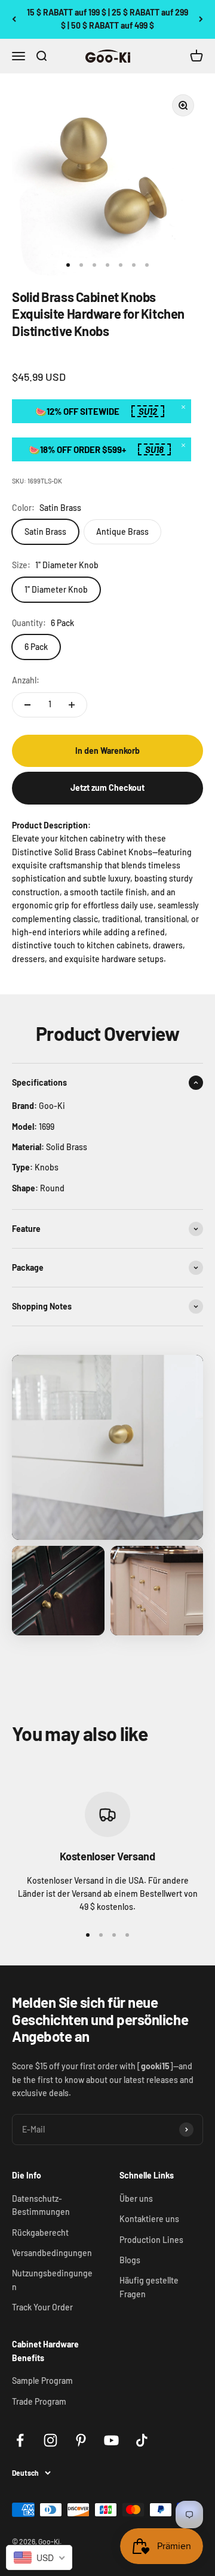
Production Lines (151, 2240)
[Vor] (201, 19)
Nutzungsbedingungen (52, 2280)
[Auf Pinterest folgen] (81, 2440)
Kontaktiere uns (149, 2219)
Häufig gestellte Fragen (149, 2287)
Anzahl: (26, 680)
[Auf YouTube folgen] (111, 2440)
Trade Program (39, 2401)
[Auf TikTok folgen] (142, 2440)
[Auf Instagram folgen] (50, 2440)
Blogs (130, 2260)
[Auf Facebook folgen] (20, 2440)
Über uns (136, 2198)
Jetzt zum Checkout (107, 788)
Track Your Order (42, 2307)
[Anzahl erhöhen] (72, 705)
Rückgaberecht (40, 2233)
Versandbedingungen (52, 2253)
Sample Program (42, 2381)
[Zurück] (14, 19)
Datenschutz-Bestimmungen (41, 2205)
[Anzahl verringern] (27, 705)
